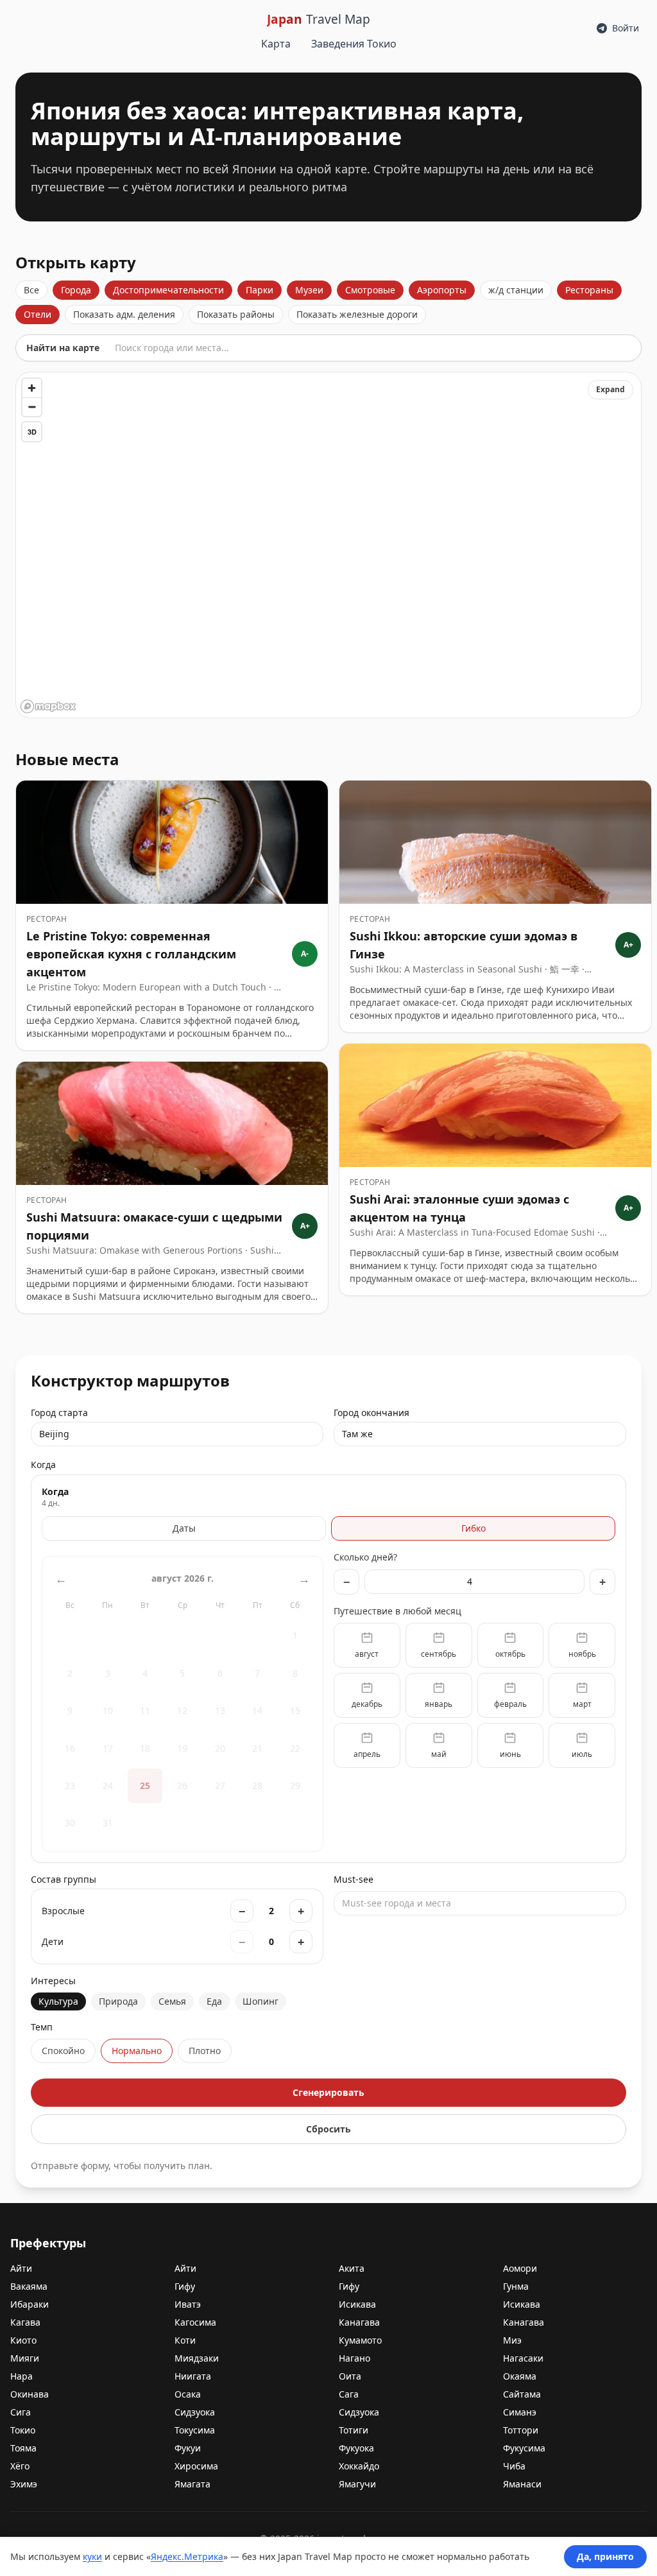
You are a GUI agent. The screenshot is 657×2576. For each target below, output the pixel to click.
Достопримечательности (168, 290)
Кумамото (360, 2340)
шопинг (260, 2001)
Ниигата (193, 2376)
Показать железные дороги (357, 314)
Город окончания (371, 1423)
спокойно (63, 2051)
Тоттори (521, 2430)
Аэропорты (442, 290)
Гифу (185, 2286)
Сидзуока (195, 2412)
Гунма (516, 2286)
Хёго (20, 2466)
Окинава (30, 2394)
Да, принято (605, 2556)
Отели (38, 314)
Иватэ (188, 2304)
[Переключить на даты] (183, 1701)
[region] (328, 545)
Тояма (23, 2448)
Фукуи (188, 2448)
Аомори (520, 2268)
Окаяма (520, 2376)
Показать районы (236, 314)
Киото (23, 2340)
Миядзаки (197, 2358)
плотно (205, 2051)
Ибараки (30, 2304)
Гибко (474, 1528)
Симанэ (520, 2412)
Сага (349, 2394)
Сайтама (522, 2394)
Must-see (392, 1891)
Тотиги (354, 2430)
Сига (21, 2412)
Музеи (309, 290)
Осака (188, 2394)
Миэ (512, 2340)
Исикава (357, 2304)
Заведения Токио (354, 44)
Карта (276, 44)
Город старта (59, 1423)
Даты (184, 1528)
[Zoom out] (32, 407)
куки (92, 2556)
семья (172, 2001)
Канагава (359, 2322)
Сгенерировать (328, 2092)
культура (58, 2001)
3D (32, 432)
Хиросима (196, 2466)
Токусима (195, 2430)
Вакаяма (29, 2286)
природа (118, 2001)
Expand (610, 389)
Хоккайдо (359, 2466)
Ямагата (192, 2484)
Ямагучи (357, 2484)
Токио (23, 2430)
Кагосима (195, 2322)
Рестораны (589, 290)
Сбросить (328, 2129)
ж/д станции (516, 290)
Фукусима (524, 2448)
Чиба (514, 2466)
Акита (352, 2268)
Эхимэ (24, 2484)
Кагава (25, 2322)
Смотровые (370, 290)
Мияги (25, 2358)
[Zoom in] (32, 388)
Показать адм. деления (124, 314)
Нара (21, 2376)
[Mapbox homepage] (48, 706)
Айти (21, 2268)
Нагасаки (523, 2358)
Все (31, 290)
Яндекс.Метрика (187, 2556)
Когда (43, 1465)
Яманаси (522, 2484)
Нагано (354, 2358)
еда (214, 2001)
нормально (137, 2051)
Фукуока (356, 2448)
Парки (260, 290)
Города (76, 290)
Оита (350, 2376)
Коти (185, 2340)
